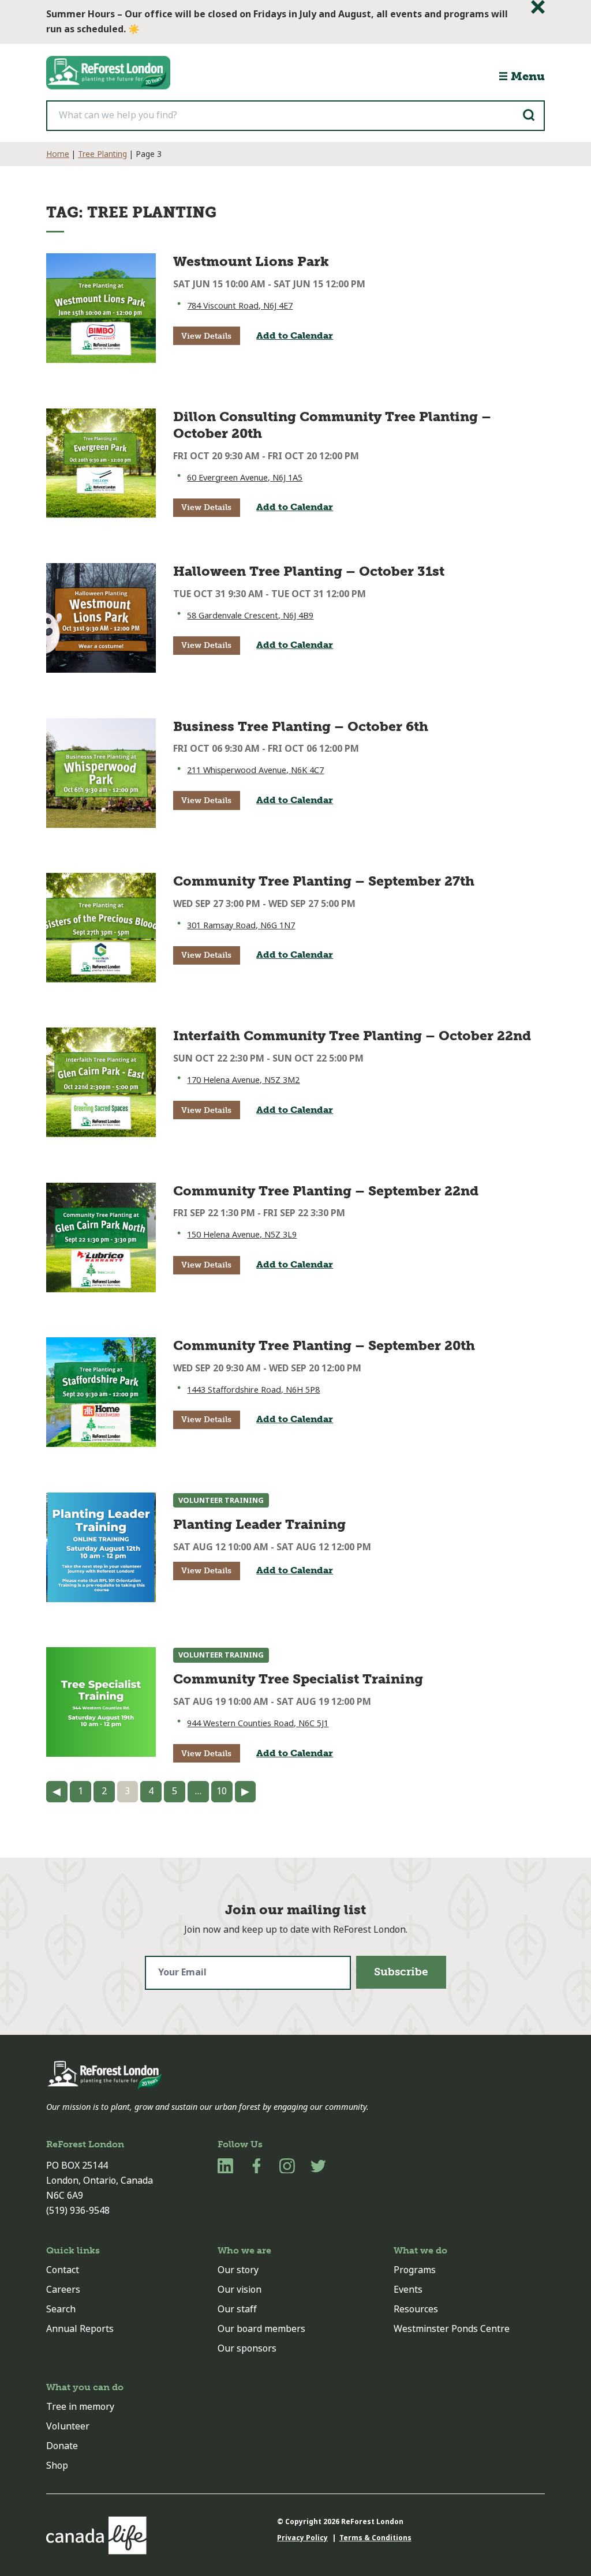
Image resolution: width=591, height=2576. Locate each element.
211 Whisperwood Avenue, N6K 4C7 (255, 770)
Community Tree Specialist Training (298, 1679)
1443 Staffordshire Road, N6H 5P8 (253, 1390)
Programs (415, 2270)
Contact (63, 2270)
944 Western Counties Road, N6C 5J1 (258, 1724)
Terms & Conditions (375, 2538)
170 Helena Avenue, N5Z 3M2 (243, 1080)
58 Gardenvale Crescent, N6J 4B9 (250, 616)
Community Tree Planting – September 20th (324, 1345)
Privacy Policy (302, 2538)
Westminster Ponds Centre (452, 2329)
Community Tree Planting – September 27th (324, 881)
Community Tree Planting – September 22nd (326, 1191)
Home (58, 154)
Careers (63, 2290)
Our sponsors (247, 2348)
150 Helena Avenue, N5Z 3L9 (242, 1235)
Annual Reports (80, 2329)
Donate (62, 2446)
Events (408, 2290)
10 (222, 1791)
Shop (57, 2466)
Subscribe (401, 1972)
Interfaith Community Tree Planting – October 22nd (352, 1036)
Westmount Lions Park (251, 261)
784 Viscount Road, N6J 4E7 (240, 306)
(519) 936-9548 (78, 2211)
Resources (416, 2309)
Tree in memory (80, 2407)
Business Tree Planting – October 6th (301, 726)
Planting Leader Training (259, 1524)
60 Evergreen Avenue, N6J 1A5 (245, 478)
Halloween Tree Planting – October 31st (309, 571)
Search (61, 2309)
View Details (206, 336)
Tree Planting (102, 154)
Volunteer (68, 2426)
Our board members (261, 2329)
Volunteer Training (221, 1500)
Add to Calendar (295, 335)
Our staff (237, 2309)
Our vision (240, 2290)
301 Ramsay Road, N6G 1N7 (241, 926)
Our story (238, 2270)
